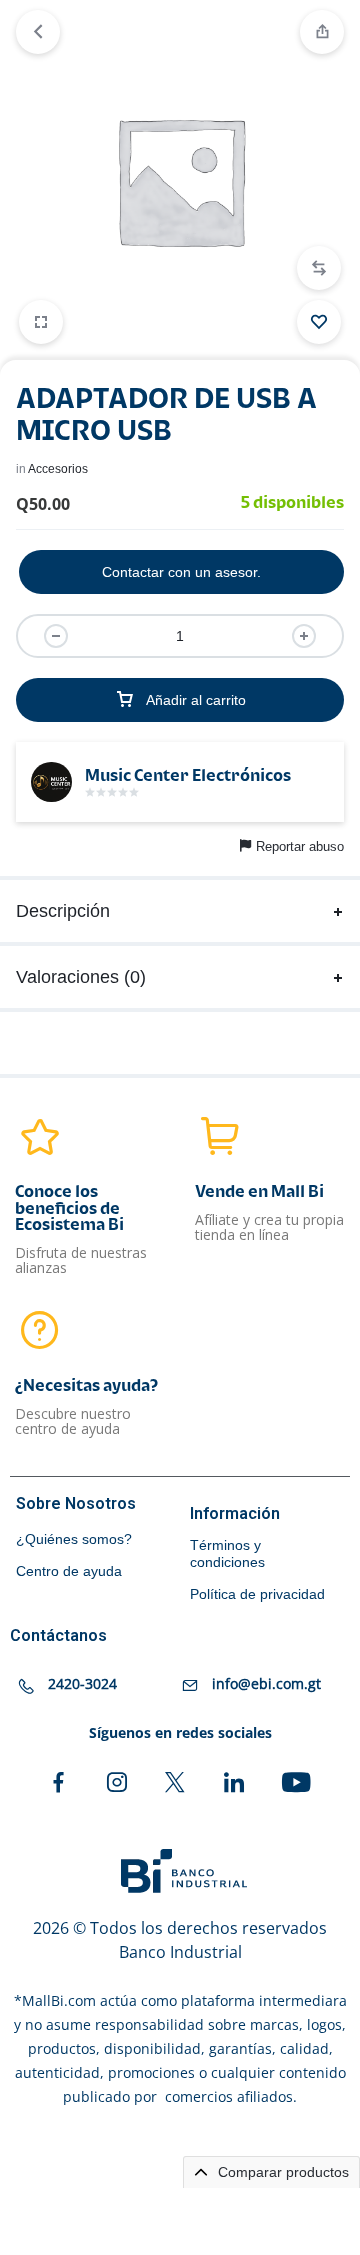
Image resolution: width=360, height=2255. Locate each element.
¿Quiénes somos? (74, 1539)
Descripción (63, 911)
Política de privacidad (257, 1594)
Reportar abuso (300, 846)
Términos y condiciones (227, 1553)
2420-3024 (82, 1683)
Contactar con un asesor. (181, 572)
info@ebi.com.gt (266, 1683)
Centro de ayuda (69, 1571)
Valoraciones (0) (81, 977)
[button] (319, 268)
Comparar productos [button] (281, 2172)
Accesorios (58, 469)
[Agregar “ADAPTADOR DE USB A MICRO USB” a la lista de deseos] (319, 322)
